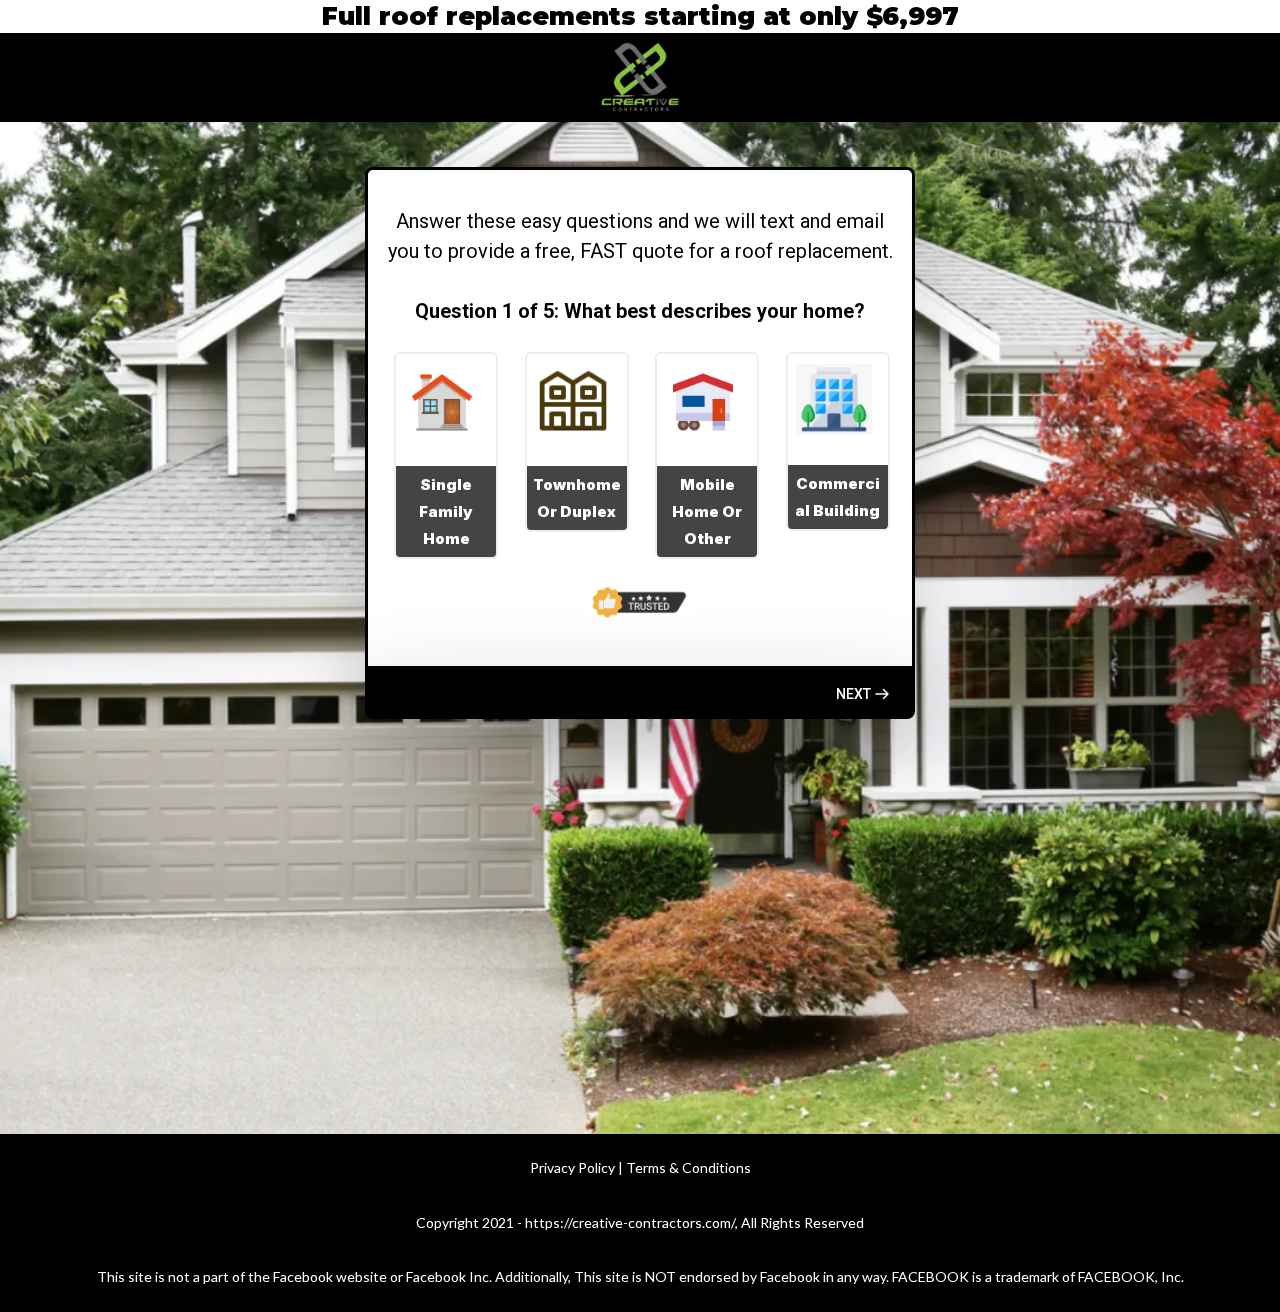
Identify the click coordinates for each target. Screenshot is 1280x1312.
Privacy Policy (572, 1167)
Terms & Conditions (688, 1167)
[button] (863, 694)
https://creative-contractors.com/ (630, 1222)
